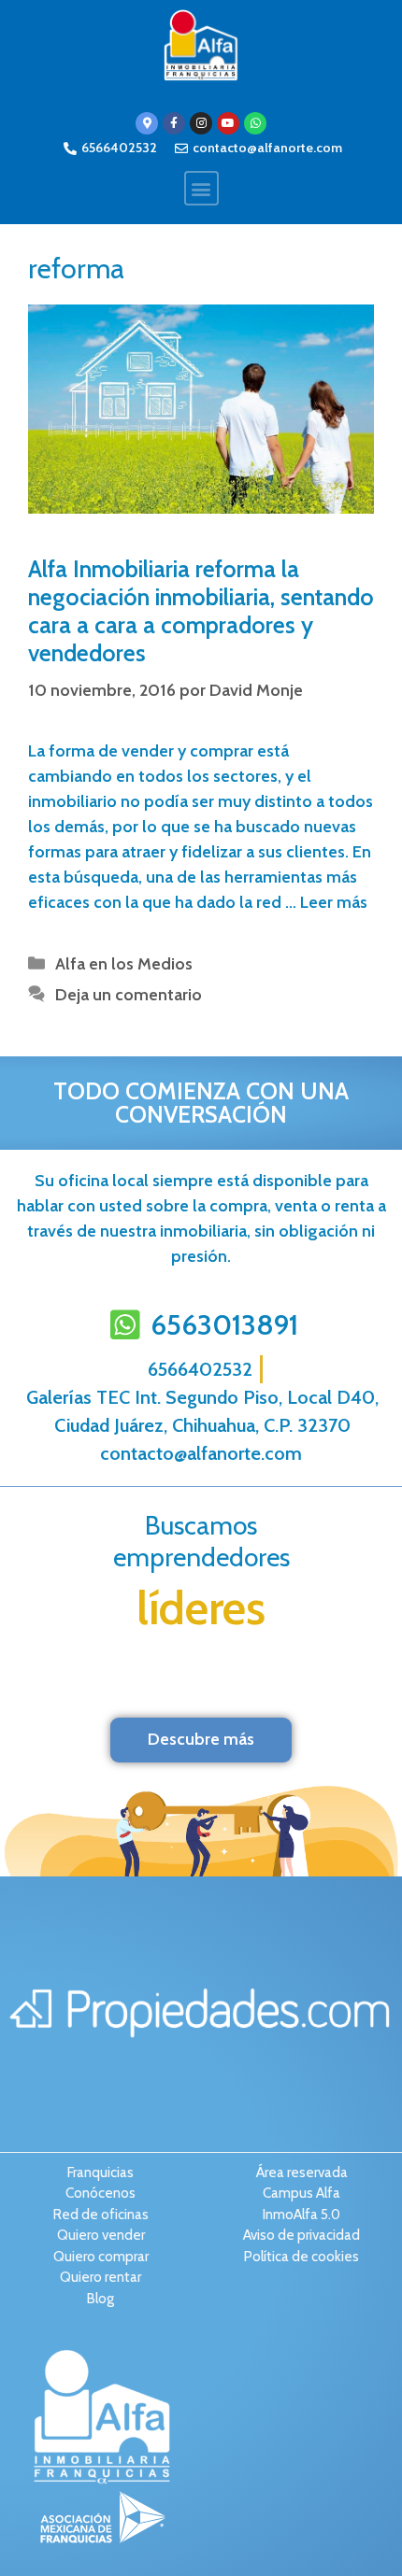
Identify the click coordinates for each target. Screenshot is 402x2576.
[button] (201, 188)
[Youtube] (228, 123)
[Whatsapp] (255, 123)
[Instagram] (201, 123)
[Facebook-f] (174, 123)
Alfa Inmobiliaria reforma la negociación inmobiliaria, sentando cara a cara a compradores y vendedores (201, 611)
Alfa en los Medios (124, 964)
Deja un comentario (129, 995)
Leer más (334, 902)
